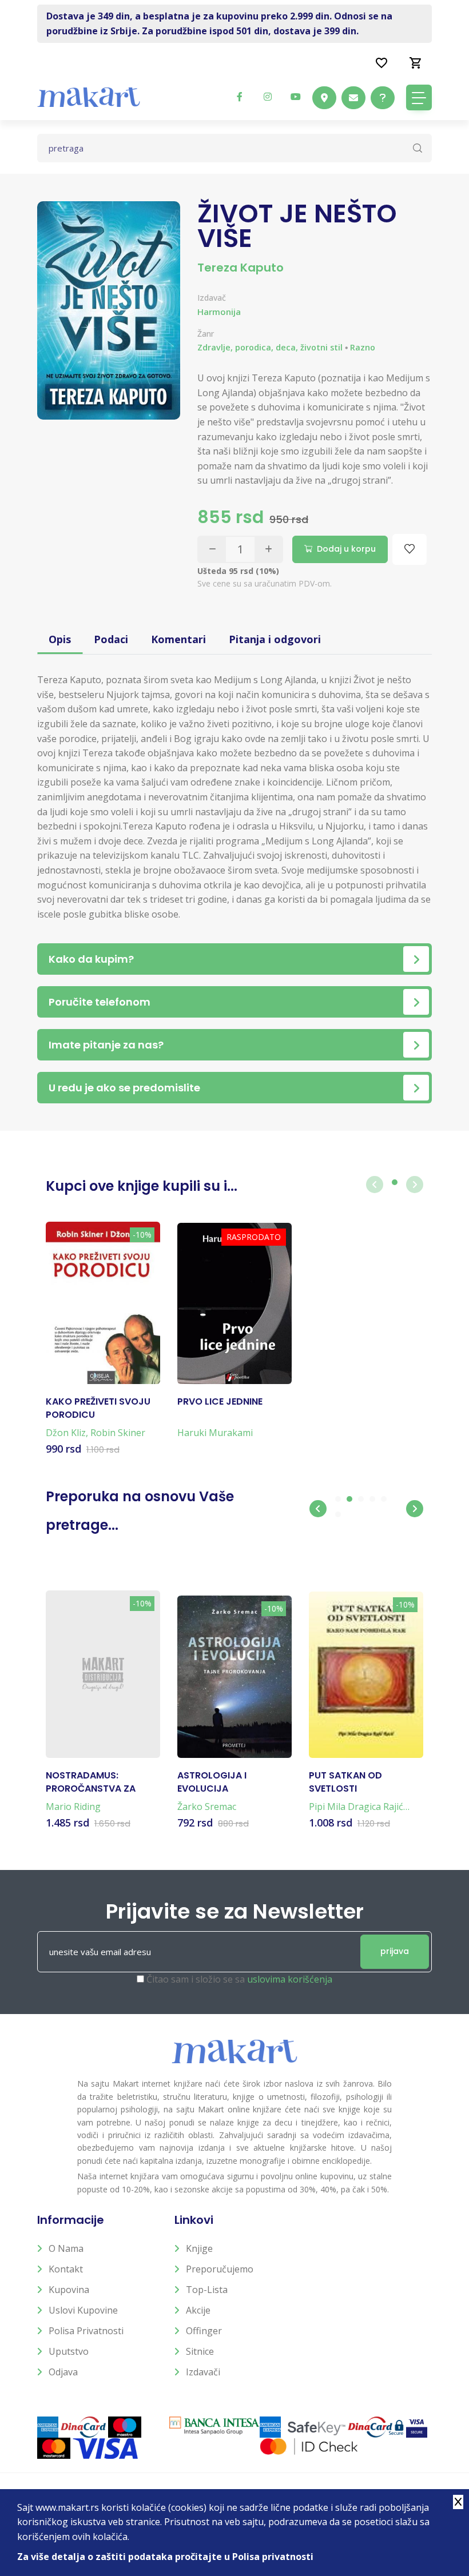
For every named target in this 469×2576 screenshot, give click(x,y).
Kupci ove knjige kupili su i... (142, 1186)
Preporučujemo (220, 2269)
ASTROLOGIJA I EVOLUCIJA (212, 1782)
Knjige (199, 2248)
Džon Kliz (66, 1433)
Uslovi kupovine (83, 2310)
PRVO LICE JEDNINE (220, 1402)
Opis (60, 639)
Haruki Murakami (215, 1433)
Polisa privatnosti (86, 2331)
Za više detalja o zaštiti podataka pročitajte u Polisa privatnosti (165, 2557)
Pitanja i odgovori (275, 639)
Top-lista (207, 2290)
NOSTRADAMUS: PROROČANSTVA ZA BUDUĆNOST (91, 1782)
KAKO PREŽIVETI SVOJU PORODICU (98, 1408)
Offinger (204, 2331)
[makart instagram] (268, 97)
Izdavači (203, 2372)
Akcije (198, 2310)
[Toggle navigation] (419, 97)
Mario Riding (73, 1807)
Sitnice (200, 2351)
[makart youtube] (296, 97)
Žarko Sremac (207, 1807)
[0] (416, 62)
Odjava (63, 2372)
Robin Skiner (118, 1433)
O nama (66, 2248)
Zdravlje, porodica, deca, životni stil (270, 347)
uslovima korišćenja (290, 1979)
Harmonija (219, 312)
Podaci (111, 639)
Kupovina (69, 2290)
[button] (318, 1509)
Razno (363, 347)
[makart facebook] (240, 97)
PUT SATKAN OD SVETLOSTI (345, 1782)
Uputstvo (69, 2351)
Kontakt (66, 2269)
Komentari (178, 639)
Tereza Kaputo (241, 268)
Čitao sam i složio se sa (239, 1979)
